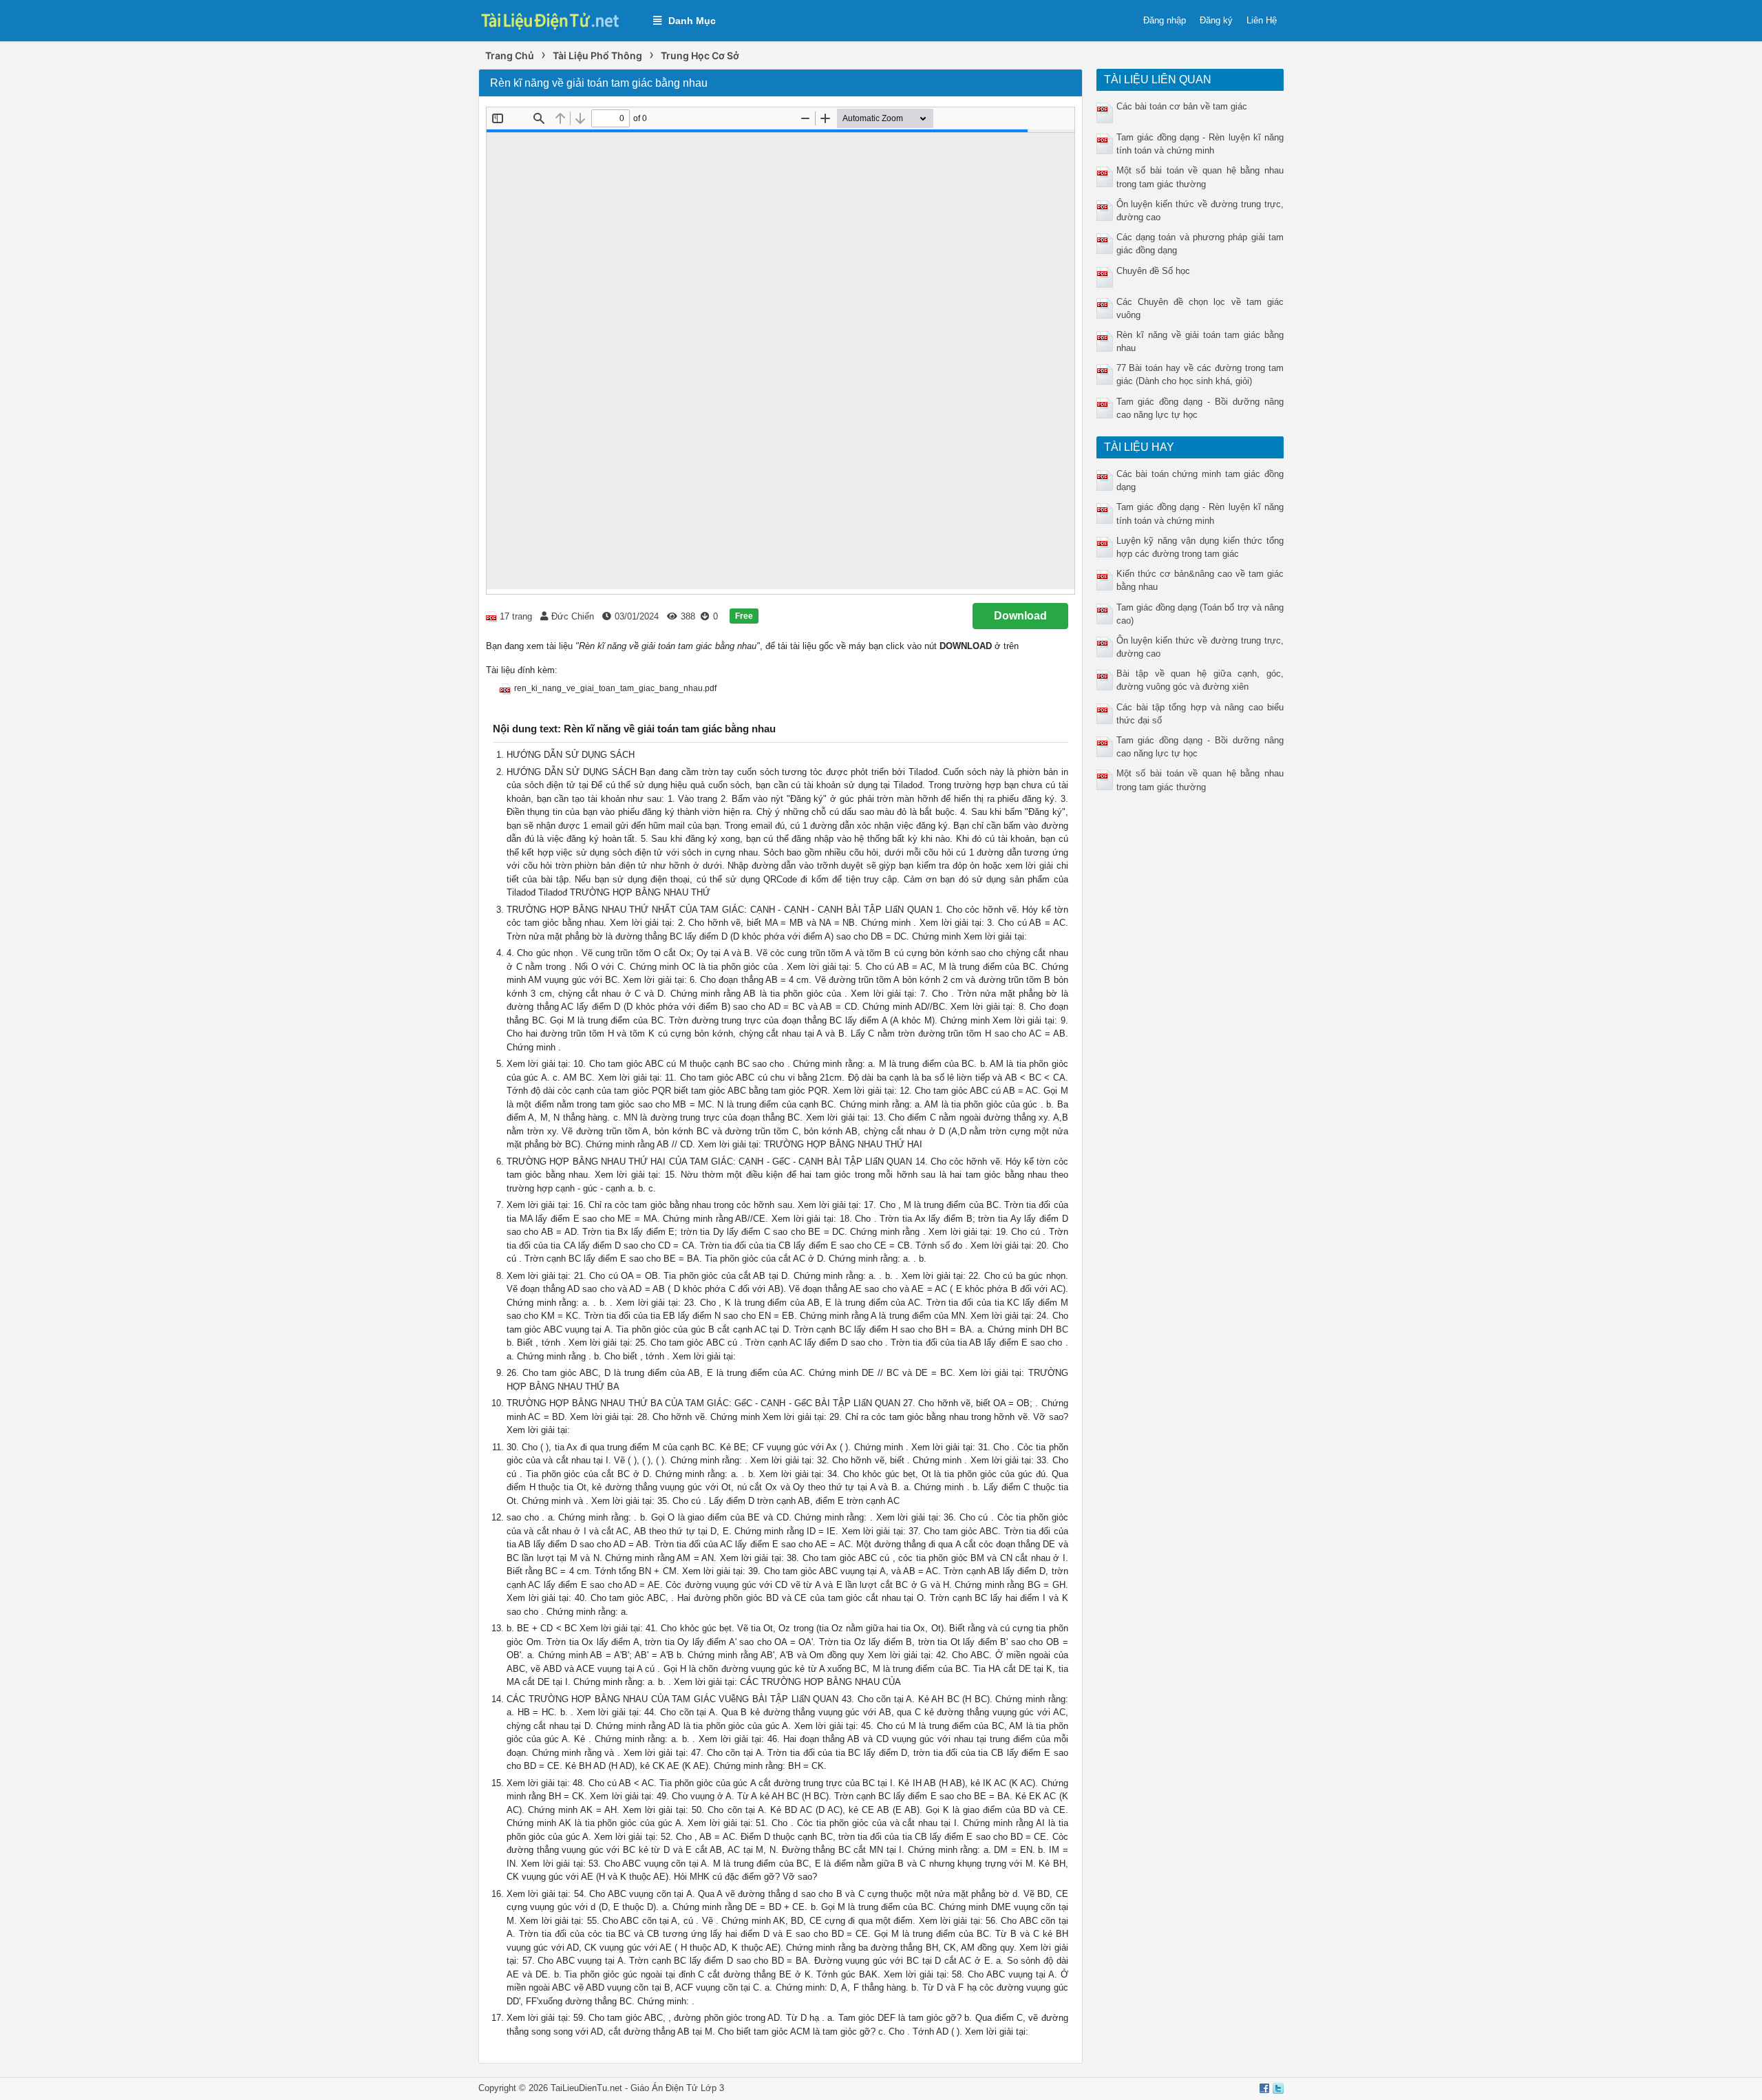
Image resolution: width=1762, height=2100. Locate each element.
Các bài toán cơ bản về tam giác (1182, 106)
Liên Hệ (1262, 20)
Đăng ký (1216, 20)
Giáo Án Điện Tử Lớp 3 (677, 2088)
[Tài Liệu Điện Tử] (559, 20)
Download (1020, 616)
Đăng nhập (1165, 20)
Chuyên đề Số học (1153, 271)
